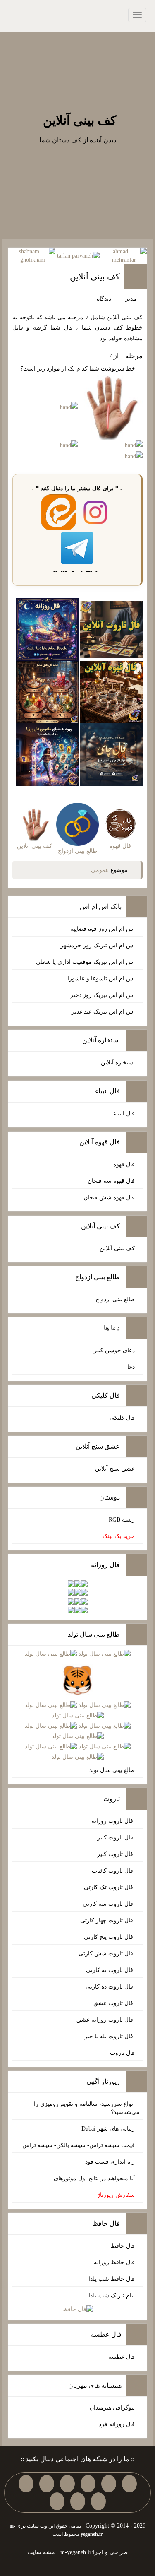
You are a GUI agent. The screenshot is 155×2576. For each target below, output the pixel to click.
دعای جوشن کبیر (114, 1350)
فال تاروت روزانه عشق (106, 2020)
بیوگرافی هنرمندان (112, 2408)
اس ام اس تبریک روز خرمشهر (98, 945)
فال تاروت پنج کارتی (109, 1937)
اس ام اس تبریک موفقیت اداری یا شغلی (85, 962)
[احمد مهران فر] (124, 255)
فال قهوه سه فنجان (111, 1181)
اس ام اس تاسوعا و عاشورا (101, 979)
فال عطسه (122, 2357)
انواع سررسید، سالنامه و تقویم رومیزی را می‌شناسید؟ (87, 2108)
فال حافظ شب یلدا (112, 2279)
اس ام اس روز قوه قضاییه (103, 929)
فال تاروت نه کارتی (110, 1970)
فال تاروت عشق (114, 2003)
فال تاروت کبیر (116, 1838)
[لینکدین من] (57, 2501)
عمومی (100, 870)
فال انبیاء (124, 1113)
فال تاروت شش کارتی (107, 1954)
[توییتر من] (26, 2484)
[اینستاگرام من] (67, 2484)
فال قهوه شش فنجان (109, 1198)
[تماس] (47, 2484)
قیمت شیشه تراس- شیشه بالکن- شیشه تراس (79, 2145)
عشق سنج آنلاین (115, 1469)
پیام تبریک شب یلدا (112, 2296)
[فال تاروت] (111, 629)
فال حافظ (123, 2246)
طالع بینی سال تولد (112, 1770)
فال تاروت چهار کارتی (107, 1920)
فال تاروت (122, 2053)
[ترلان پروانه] (78, 256)
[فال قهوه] (111, 692)
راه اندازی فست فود (110, 2162)
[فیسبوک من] (88, 2484)
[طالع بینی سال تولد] (78, 1706)
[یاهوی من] (129, 2484)
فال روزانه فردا (116, 2424)
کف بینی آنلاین (80, 120)
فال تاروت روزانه (113, 1821)
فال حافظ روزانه (114, 2262)
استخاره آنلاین (118, 1063)
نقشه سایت (42, 2552)
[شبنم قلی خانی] (32, 255)
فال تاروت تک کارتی (109, 1887)
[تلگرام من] (109, 2484)
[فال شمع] (47, 692)
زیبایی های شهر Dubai (108, 2129)
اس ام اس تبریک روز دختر (103, 995)
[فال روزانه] (47, 629)
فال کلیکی (122, 1418)
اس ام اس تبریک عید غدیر (103, 1012)
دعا (131, 1367)
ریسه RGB (122, 1520)
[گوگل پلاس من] (98, 2501)
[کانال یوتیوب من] (78, 2501)
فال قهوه (124, 1164)
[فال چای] (111, 754)
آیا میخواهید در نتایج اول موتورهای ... (91, 2178)
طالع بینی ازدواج (115, 1299)
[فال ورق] (47, 754)
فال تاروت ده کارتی (110, 1987)
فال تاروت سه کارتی (109, 1904)
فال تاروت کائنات (113, 1871)
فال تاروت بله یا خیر (110, 2036)
